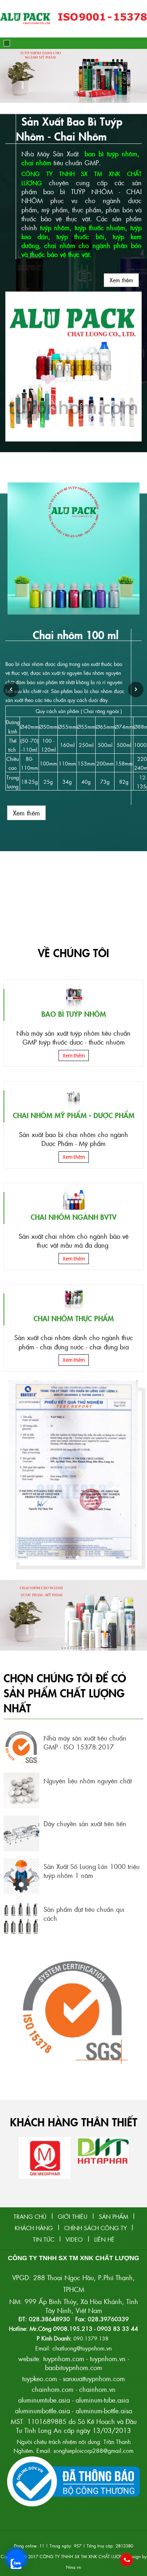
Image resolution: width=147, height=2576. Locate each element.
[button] (6, 76)
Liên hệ (104, 2239)
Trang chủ (30, 2216)
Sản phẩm (113, 2216)
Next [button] (136, 690)
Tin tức (44, 2239)
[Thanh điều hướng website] (7, 43)
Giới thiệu (73, 2216)
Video (74, 2239)
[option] (73, 670)
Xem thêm (121, 280)
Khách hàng (34, 2228)
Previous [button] (11, 690)
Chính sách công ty (95, 2228)
